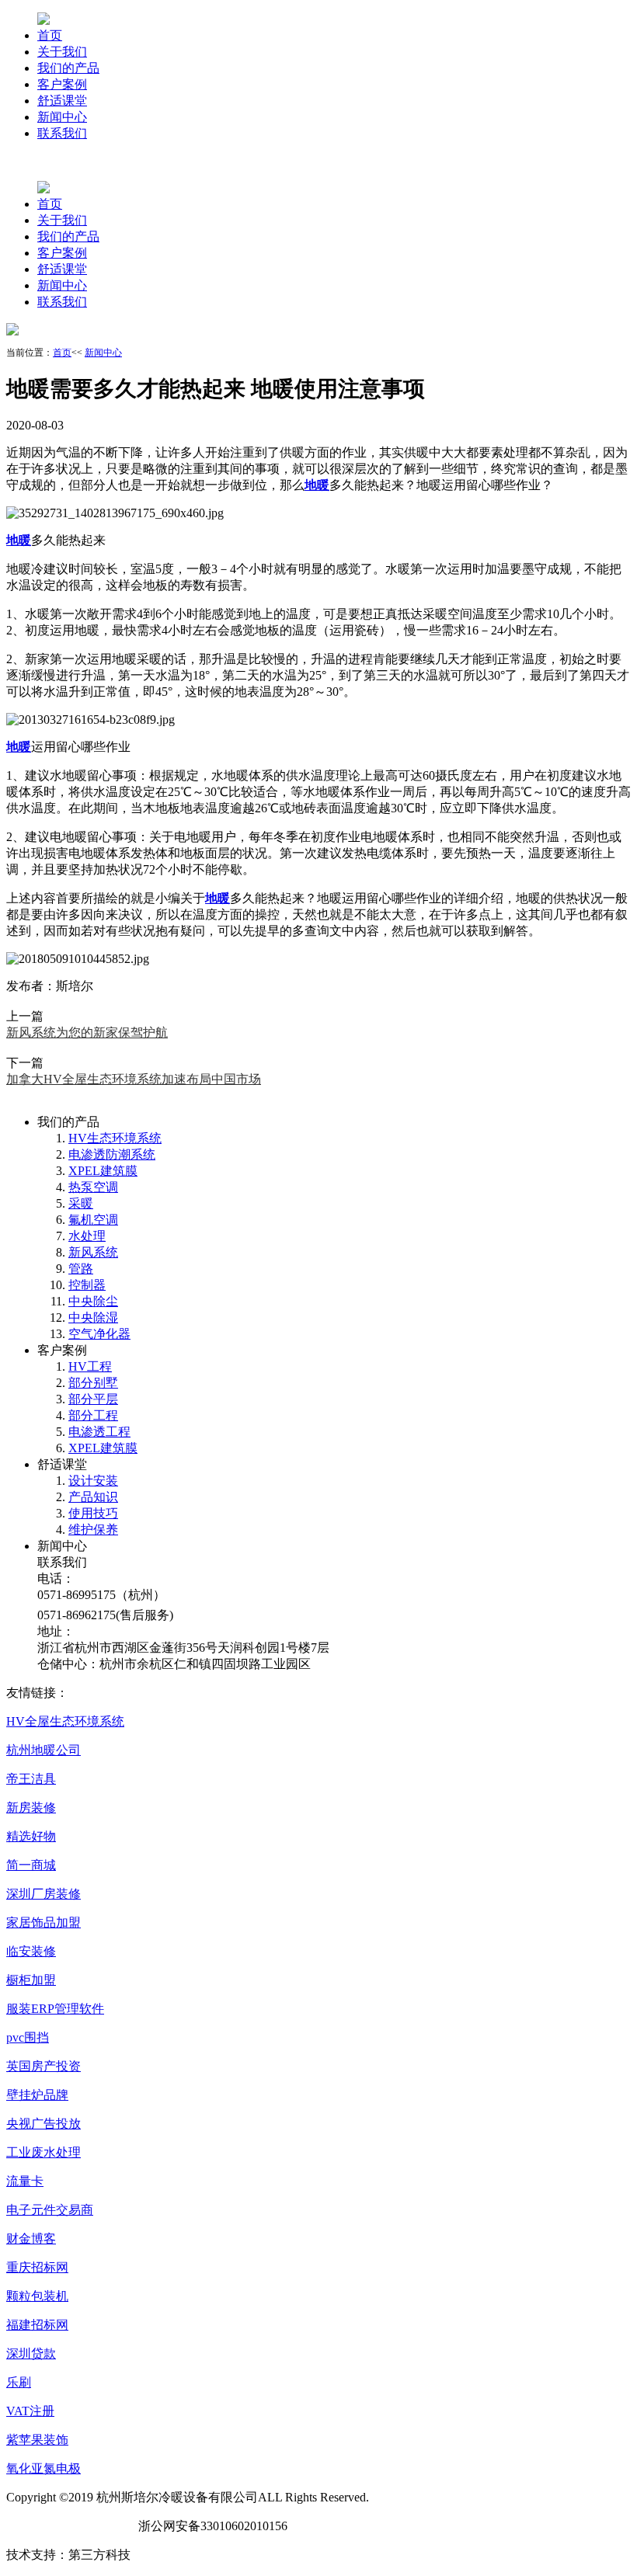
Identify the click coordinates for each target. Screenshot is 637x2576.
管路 (81, 1269)
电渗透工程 (99, 1432)
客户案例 (62, 84)
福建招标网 (37, 2325)
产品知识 (93, 1497)
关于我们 (62, 52)
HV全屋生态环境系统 (65, 1721)
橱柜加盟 (31, 1980)
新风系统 (93, 1252)
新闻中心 (62, 117)
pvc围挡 (28, 2037)
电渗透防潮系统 (112, 1154)
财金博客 (31, 2239)
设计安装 (93, 1481)
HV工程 (90, 1366)
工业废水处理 (44, 2152)
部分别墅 (93, 1383)
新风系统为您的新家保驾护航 (87, 1032)
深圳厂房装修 (44, 1894)
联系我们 (62, 133)
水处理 (87, 1236)
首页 (50, 35)
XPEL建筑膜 (103, 1171)
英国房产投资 (44, 2066)
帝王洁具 (31, 1779)
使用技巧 (93, 1513)
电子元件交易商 (50, 2210)
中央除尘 (93, 1301)
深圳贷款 (31, 2354)
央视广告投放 (44, 2124)
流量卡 (25, 2181)
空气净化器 (99, 1334)
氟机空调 (93, 1220)
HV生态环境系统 (115, 1138)
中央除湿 (93, 1318)
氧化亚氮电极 (44, 2468)
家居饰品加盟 (44, 1922)
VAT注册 (30, 2411)
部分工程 (93, 1415)
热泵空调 (93, 1187)
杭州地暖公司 (44, 1750)
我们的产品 (68, 68)
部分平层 (93, 1399)
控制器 (87, 1285)
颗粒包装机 (37, 2296)
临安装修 (31, 1951)
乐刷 (19, 2382)
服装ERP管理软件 (55, 2009)
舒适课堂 (62, 101)
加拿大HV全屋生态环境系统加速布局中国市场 (134, 1079)
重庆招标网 (37, 2267)
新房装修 (31, 1808)
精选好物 (31, 1836)
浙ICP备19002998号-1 (66, 2526)
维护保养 (93, 1530)
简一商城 (31, 1865)
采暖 (81, 1203)
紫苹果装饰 (37, 2440)
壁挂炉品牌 (37, 2095)
